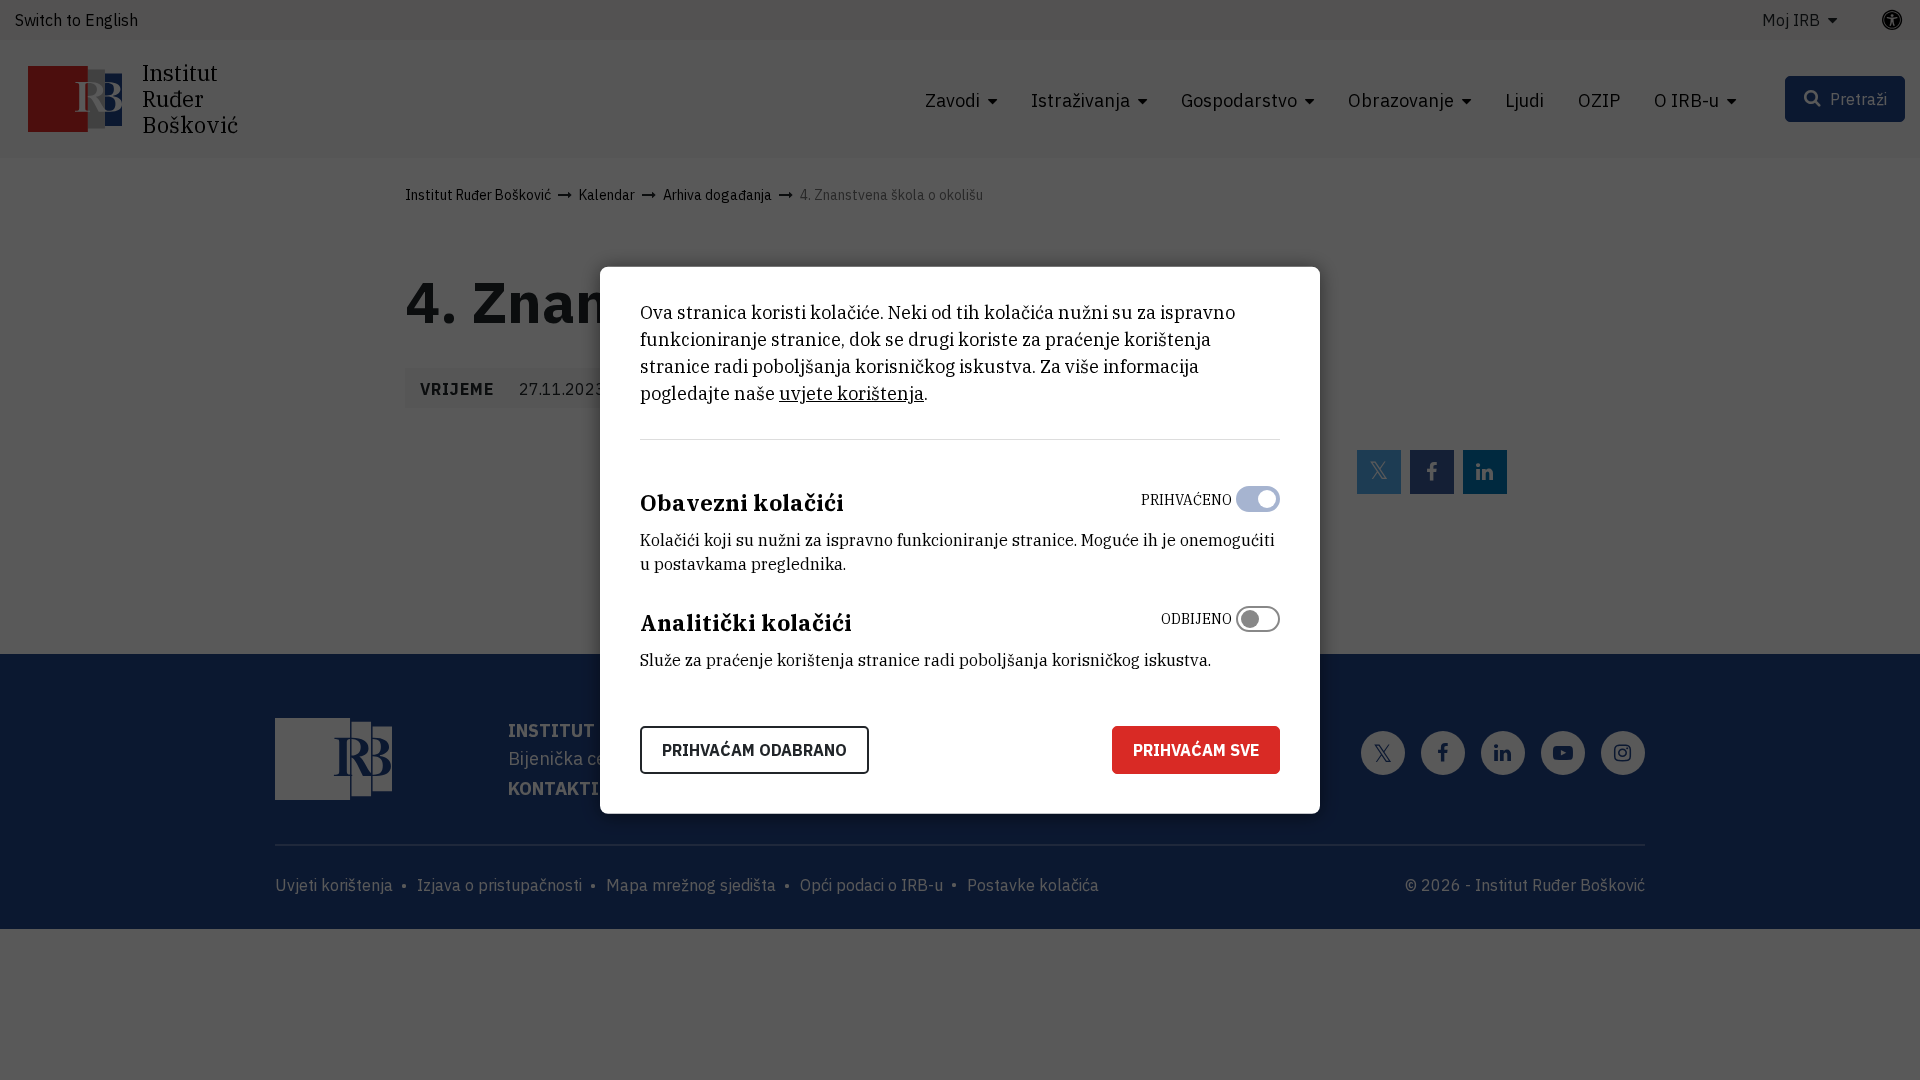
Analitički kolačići (746, 622)
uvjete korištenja (851, 393)
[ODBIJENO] (1258, 635)
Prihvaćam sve (1196, 749)
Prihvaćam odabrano (754, 749)
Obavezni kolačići (742, 502)
